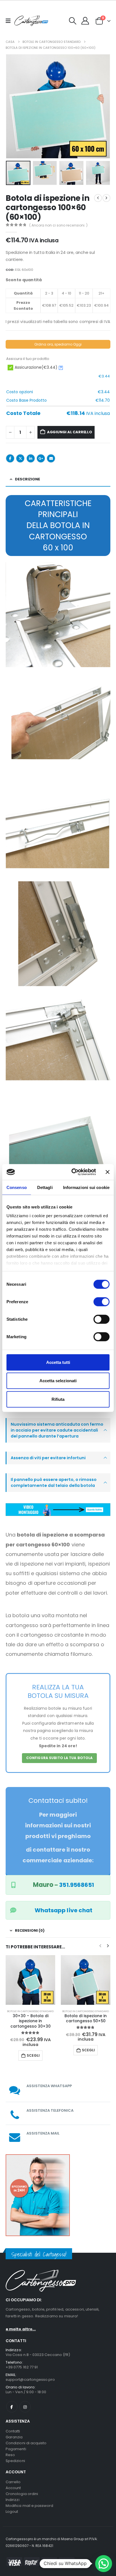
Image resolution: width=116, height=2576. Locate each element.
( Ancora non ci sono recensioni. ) (58, 225)
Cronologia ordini (22, 2489)
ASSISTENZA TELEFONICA (50, 2106)
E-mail (51, 458)
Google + (41, 458)
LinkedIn (31, 458)
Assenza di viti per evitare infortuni (48, 1458)
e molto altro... (21, 2325)
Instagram (25, 2402)
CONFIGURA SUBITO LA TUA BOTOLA (60, 1758)
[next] (106, 198)
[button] (73, 21)
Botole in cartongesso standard (30, 2011)
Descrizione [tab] (27, 479)
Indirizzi (13, 2495)
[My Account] (85, 21)
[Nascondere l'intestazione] (31, 21)
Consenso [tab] (17, 1187)
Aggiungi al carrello (70, 432)
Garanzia (14, 2432)
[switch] (101, 1302)
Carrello (13, 2477)
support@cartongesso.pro (30, 2375)
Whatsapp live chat (63, 1910)
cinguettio (20, 458)
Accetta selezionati (58, 1381)
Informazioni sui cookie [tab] (86, 1187)
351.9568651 (77, 1885)
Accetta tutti (58, 1362)
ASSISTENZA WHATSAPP (49, 2081)
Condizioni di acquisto (26, 2438)
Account (13, 2483)
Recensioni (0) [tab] (30, 1930)
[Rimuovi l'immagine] (58, 1506)
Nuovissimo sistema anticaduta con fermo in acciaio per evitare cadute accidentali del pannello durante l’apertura (57, 1430)
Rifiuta (58, 1399)
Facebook (10, 458)
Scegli (33, 2050)
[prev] (98, 198)
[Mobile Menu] (10, 21)
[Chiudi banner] (108, 1172)
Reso (10, 2450)
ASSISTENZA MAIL (43, 2128)
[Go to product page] (30, 1980)
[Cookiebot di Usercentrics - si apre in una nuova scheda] (72, 1172)
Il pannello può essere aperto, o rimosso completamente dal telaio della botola (54, 1482)
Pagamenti (16, 2444)
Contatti (13, 2426)
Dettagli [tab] (45, 1187)
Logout (12, 2507)
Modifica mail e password (30, 2501)
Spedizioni (15, 2456)
